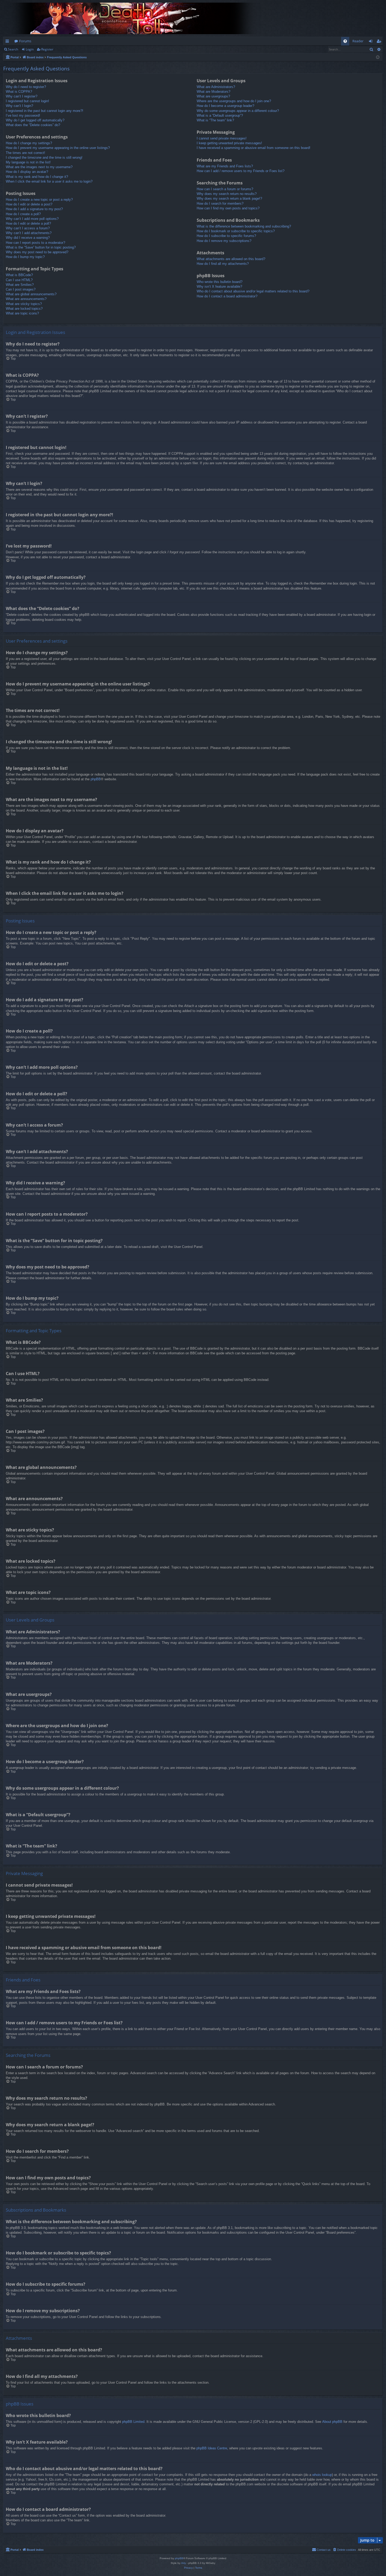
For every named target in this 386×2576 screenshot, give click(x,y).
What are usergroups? (213, 96)
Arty (184, 2563)
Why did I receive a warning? (28, 238)
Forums (25, 41)
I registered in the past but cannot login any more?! (45, 111)
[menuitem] (345, 41)
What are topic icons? (22, 313)
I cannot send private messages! (222, 138)
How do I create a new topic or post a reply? (39, 200)
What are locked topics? (24, 309)
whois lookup (322, 2475)
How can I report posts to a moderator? (35, 243)
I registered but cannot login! (27, 101)
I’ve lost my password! (23, 115)
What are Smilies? (20, 285)
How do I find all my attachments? (223, 264)
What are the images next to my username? (39, 167)
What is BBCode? (19, 275)
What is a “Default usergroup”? (220, 115)
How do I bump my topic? (25, 257)
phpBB (96, 779)
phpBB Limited (133, 2422)
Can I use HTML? (19, 280)
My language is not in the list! (28, 162)
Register (47, 49)
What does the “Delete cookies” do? (33, 125)
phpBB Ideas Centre (212, 2448)
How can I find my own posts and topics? (228, 208)
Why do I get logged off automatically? (35, 120)
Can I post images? (21, 289)
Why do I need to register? (26, 87)
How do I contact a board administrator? (227, 296)
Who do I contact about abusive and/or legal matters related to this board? (253, 291)
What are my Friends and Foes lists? (225, 166)
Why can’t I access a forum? (28, 228)
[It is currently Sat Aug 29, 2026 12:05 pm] (378, 57)
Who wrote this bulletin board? (220, 282)
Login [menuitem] (372, 42)
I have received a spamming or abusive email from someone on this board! (254, 148)
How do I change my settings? (29, 143)
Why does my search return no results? (227, 194)
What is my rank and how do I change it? (37, 177)
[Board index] (134, 18)
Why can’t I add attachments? (29, 233)
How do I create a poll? (23, 214)
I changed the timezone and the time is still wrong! (44, 158)
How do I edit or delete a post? (29, 204)
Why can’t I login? (19, 106)
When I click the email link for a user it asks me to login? (49, 181)
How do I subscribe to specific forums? (226, 236)
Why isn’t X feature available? (219, 286)
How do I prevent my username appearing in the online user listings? (58, 148)
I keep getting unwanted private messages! (229, 143)
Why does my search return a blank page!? (229, 198)
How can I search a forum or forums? (225, 189)
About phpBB (332, 2422)
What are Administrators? (216, 87)
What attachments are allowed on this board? (231, 259)
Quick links (8, 42)
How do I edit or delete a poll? (28, 223)
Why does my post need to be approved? (37, 252)
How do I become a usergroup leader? (225, 106)
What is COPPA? (19, 92)
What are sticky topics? (24, 304)
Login (30, 49)
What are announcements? (26, 299)
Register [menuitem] (380, 42)
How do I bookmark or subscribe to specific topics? (236, 231)
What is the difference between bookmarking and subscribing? (244, 226)
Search (13, 49)
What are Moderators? (213, 92)
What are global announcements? (31, 294)
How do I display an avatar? (27, 172)
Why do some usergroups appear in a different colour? (238, 111)
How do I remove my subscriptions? (224, 241)
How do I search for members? (220, 203)
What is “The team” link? (215, 120)
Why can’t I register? (22, 96)
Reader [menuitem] (358, 41)
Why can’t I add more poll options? (32, 219)
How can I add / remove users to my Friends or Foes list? (241, 171)
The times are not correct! (25, 153)
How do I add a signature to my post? (34, 209)
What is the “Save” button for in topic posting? (41, 247)
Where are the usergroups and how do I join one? (234, 101)
